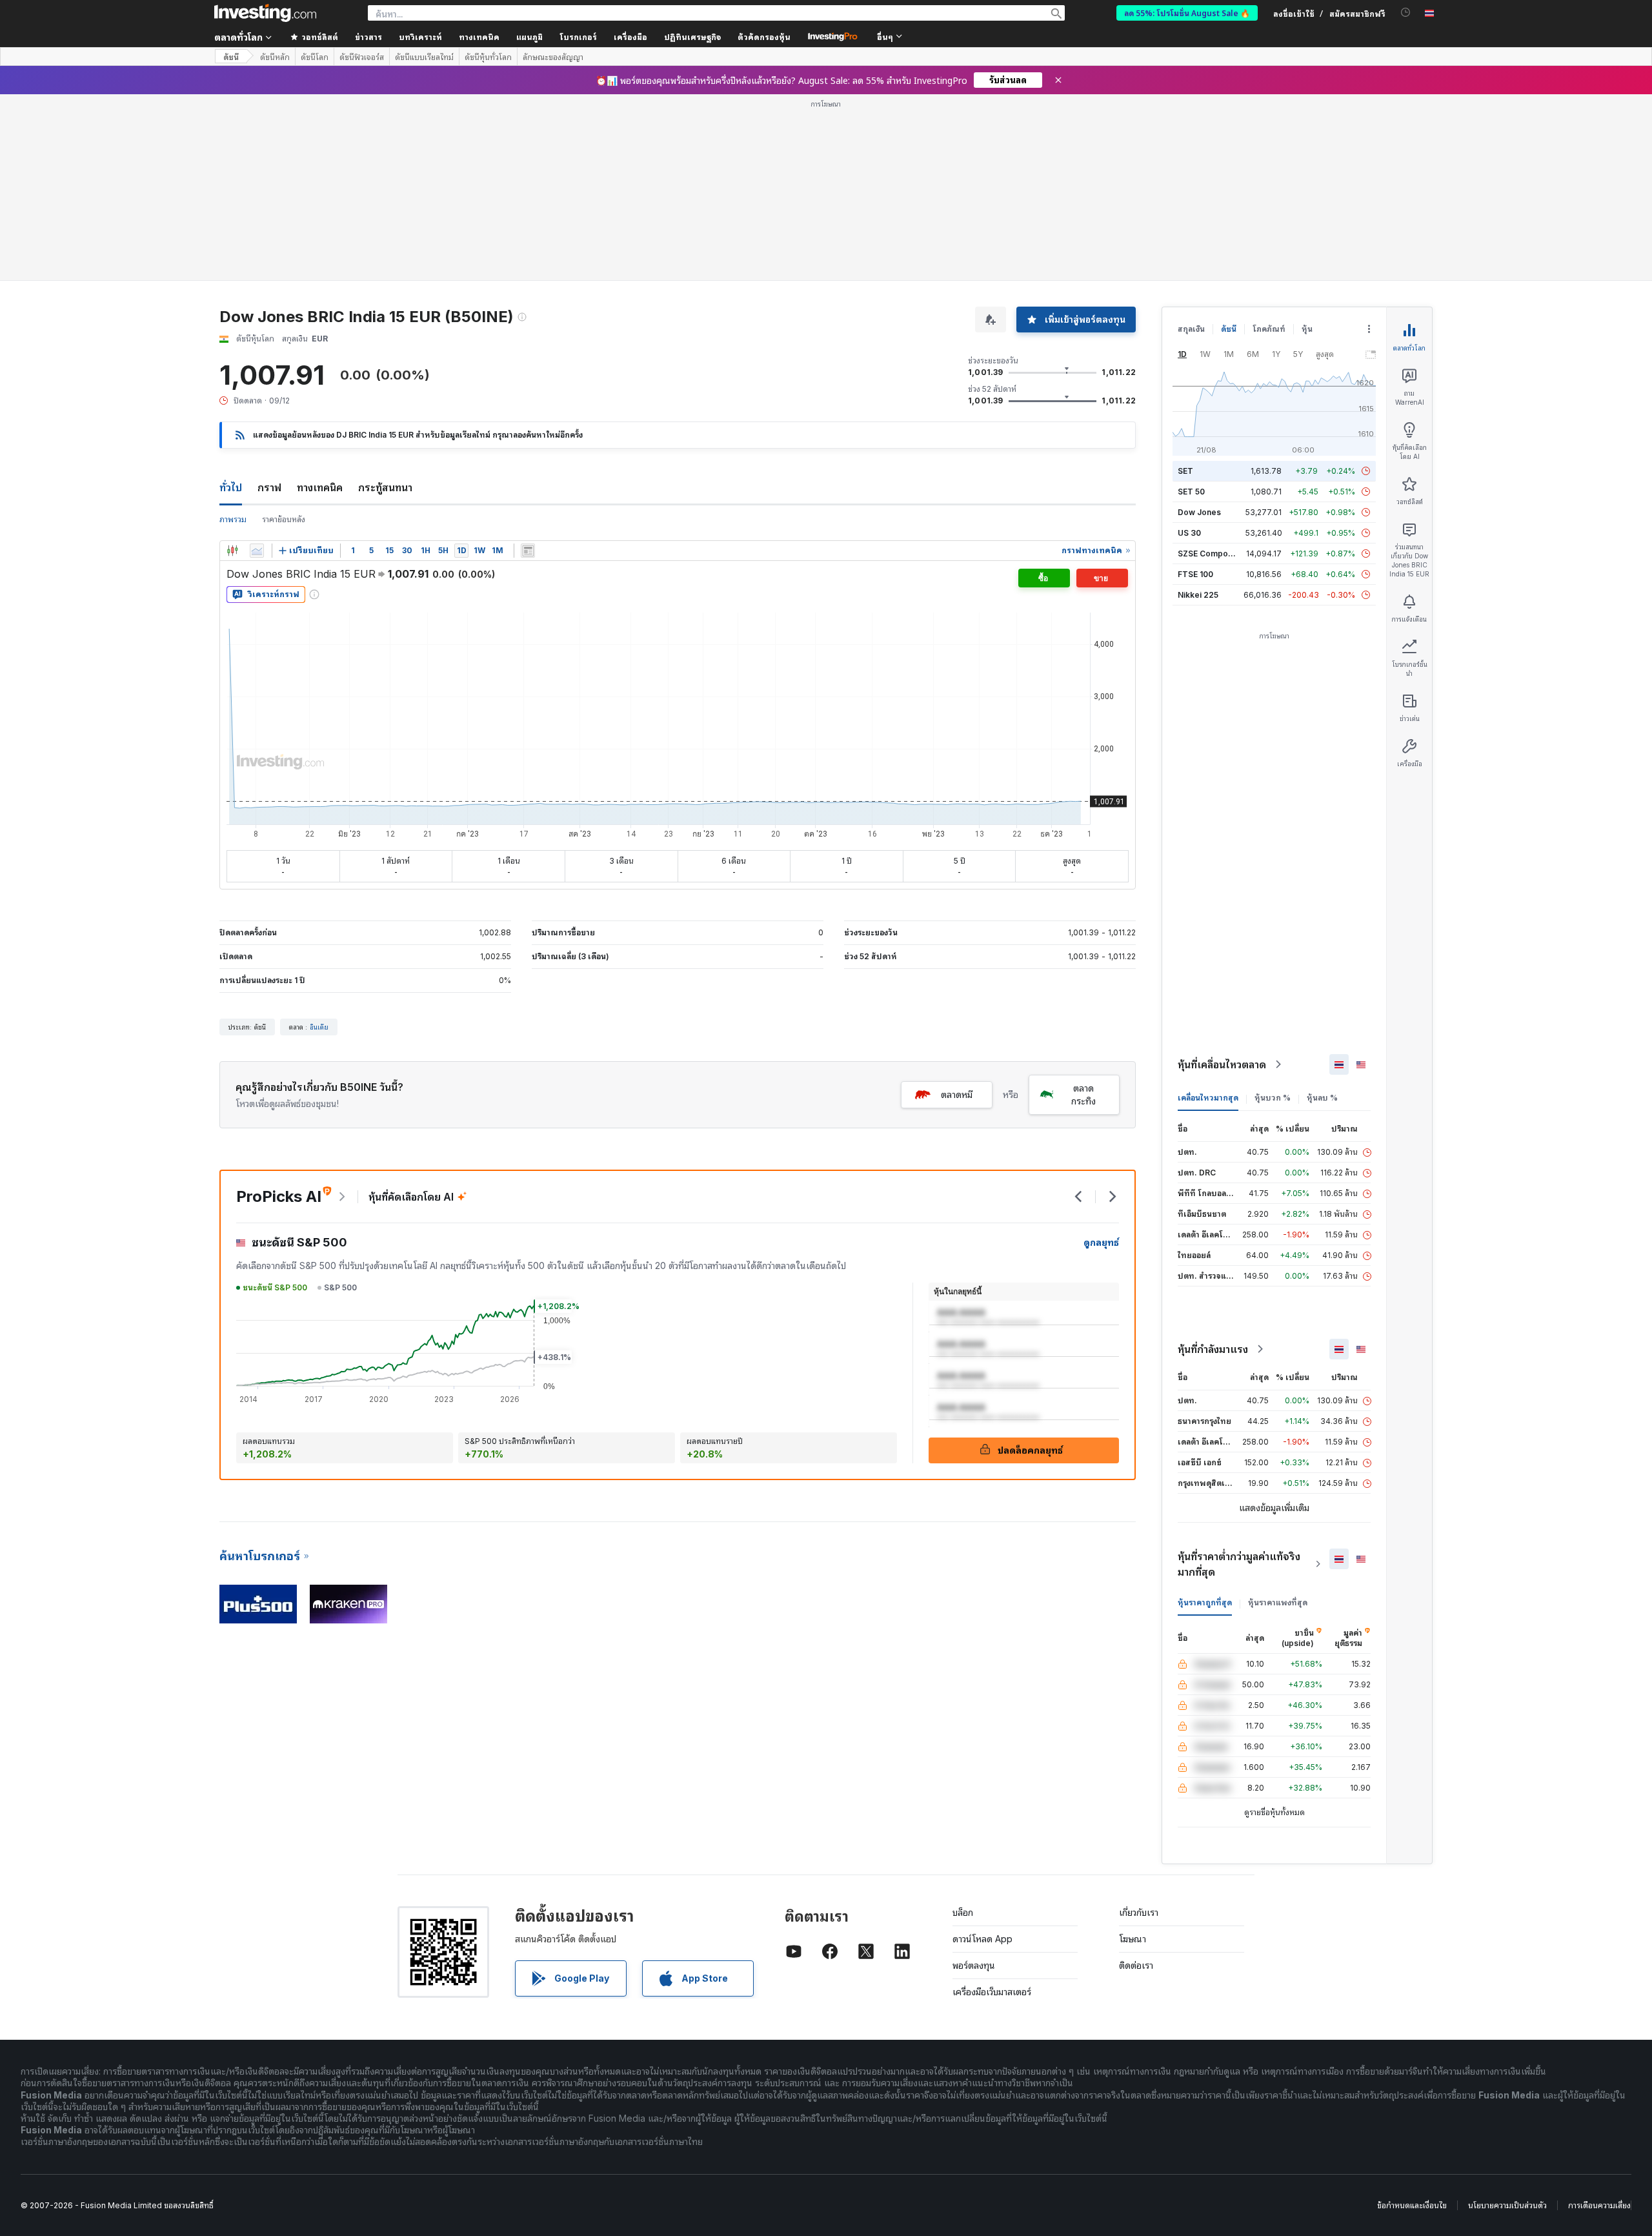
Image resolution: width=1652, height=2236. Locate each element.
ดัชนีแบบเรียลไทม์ (424, 57)
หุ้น (1307, 329)
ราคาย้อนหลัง (284, 519)
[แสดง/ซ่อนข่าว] (528, 551)
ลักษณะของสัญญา (553, 57)
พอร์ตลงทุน (974, 1965)
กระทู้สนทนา (385, 487)
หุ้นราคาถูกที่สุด (1205, 1602)
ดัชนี (231, 56)
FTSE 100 (1195, 574)
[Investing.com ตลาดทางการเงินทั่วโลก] (265, 13)
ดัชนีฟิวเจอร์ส (362, 57)
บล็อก (963, 1912)
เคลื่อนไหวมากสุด (1208, 1098)
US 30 (1189, 533)
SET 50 (1191, 492)
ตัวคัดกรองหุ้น (764, 36)
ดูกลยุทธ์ (1101, 1242)
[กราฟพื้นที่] (257, 551)
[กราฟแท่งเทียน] (232, 551)
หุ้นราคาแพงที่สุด (1278, 1602)
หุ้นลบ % (1322, 1098)
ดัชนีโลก (315, 57)
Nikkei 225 (1198, 595)
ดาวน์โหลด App (982, 1939)
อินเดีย (319, 1027)
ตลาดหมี (957, 1094)
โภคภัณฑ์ (1269, 329)
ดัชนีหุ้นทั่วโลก (488, 57)
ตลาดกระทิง (1083, 1094)
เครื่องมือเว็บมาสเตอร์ (992, 1992)
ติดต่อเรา (1136, 1965)
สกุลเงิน (1191, 329)
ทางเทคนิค (320, 487)
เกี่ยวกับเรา (1139, 1912)
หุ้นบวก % (1273, 1098)
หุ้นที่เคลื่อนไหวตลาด (1222, 1064)
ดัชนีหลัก (275, 57)
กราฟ (269, 487)
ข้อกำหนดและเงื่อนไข (1412, 2205)
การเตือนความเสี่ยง (1599, 2205)
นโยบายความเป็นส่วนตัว (1507, 2205)
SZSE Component (1211, 554)
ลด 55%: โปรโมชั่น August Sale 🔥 (1187, 13)
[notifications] (1406, 13)
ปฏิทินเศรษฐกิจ (692, 36)
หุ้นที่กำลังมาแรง (1213, 1349)
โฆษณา (1133, 1939)
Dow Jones (1199, 512)
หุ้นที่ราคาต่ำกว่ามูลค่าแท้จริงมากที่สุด (1239, 1564)
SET (1185, 471)
